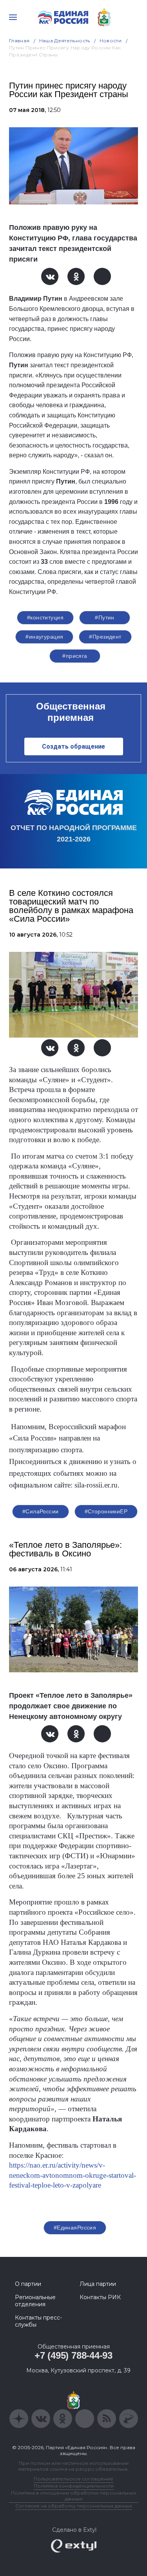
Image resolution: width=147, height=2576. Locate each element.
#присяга (75, 656)
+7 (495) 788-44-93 (73, 2355)
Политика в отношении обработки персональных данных (73, 2496)
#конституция (45, 617)
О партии (28, 2284)
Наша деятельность (65, 41)
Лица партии (98, 2284)
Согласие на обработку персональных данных (74, 2506)
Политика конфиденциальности (74, 2486)
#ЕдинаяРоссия (75, 2228)
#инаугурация (44, 637)
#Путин (105, 617)
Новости (111, 41)
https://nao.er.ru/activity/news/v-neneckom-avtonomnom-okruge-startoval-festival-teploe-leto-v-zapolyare (73, 2175)
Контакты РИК (100, 2297)
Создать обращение (73, 746)
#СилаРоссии (41, 1511)
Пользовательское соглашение (73, 2479)
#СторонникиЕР (106, 1511)
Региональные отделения (35, 2301)
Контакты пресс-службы (38, 2321)
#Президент (105, 637)
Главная (19, 41)
